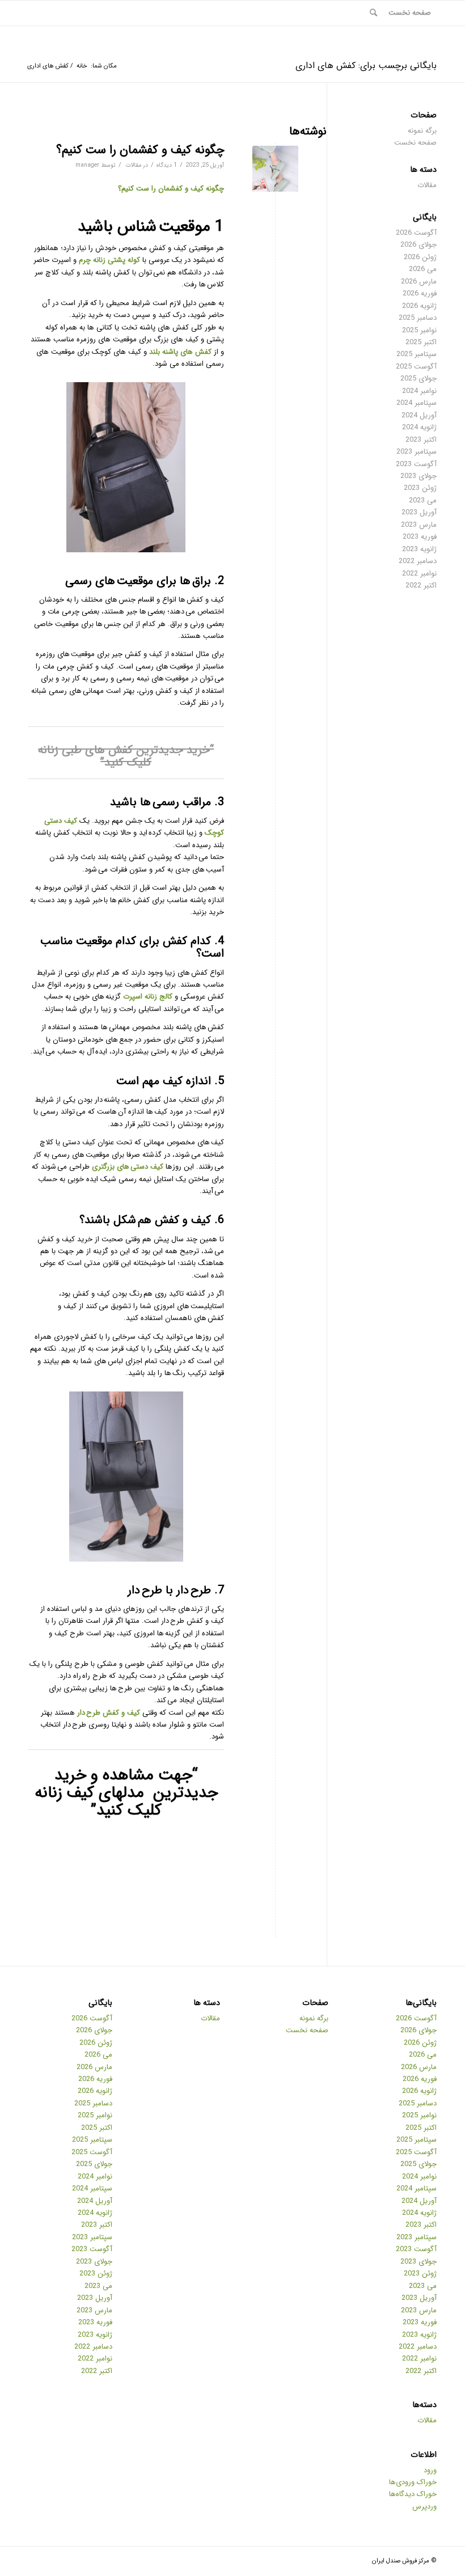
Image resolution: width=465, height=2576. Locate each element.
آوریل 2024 (419, 415)
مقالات (134, 165)
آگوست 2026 (416, 233)
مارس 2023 (419, 525)
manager (87, 165)
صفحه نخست (415, 143)
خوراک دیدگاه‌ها (413, 2494)
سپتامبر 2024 (417, 403)
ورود (430, 2470)
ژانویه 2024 (419, 427)
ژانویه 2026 (419, 306)
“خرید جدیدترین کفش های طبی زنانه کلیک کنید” (126, 756)
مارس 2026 (419, 282)
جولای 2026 (418, 245)
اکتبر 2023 (421, 440)
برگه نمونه (422, 131)
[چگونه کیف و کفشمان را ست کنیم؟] (275, 169)
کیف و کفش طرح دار (109, 1713)
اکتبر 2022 (421, 585)
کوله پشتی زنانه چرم (109, 260)
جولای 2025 (418, 378)
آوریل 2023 (419, 512)
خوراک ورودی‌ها (413, 2482)
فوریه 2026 (420, 293)
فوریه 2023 (420, 537)
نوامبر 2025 (419, 330)
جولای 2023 (418, 476)
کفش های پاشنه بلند (180, 352)
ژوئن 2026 (420, 257)
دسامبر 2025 (418, 318)
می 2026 (423, 269)
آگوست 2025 (416, 367)
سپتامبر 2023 (417, 452)
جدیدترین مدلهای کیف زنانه (126, 1793)
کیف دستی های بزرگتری (129, 1167)
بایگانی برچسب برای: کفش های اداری (366, 65)
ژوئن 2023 (420, 488)
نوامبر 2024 (419, 391)
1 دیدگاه (167, 165)
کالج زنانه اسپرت (148, 997)
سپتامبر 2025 (417, 354)
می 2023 (423, 500)
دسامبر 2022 (418, 561)
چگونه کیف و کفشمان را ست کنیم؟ (140, 150)
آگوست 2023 (416, 464)
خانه (82, 66)
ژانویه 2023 (419, 549)
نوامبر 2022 (419, 574)
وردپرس (424, 2507)
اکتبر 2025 (421, 342)
